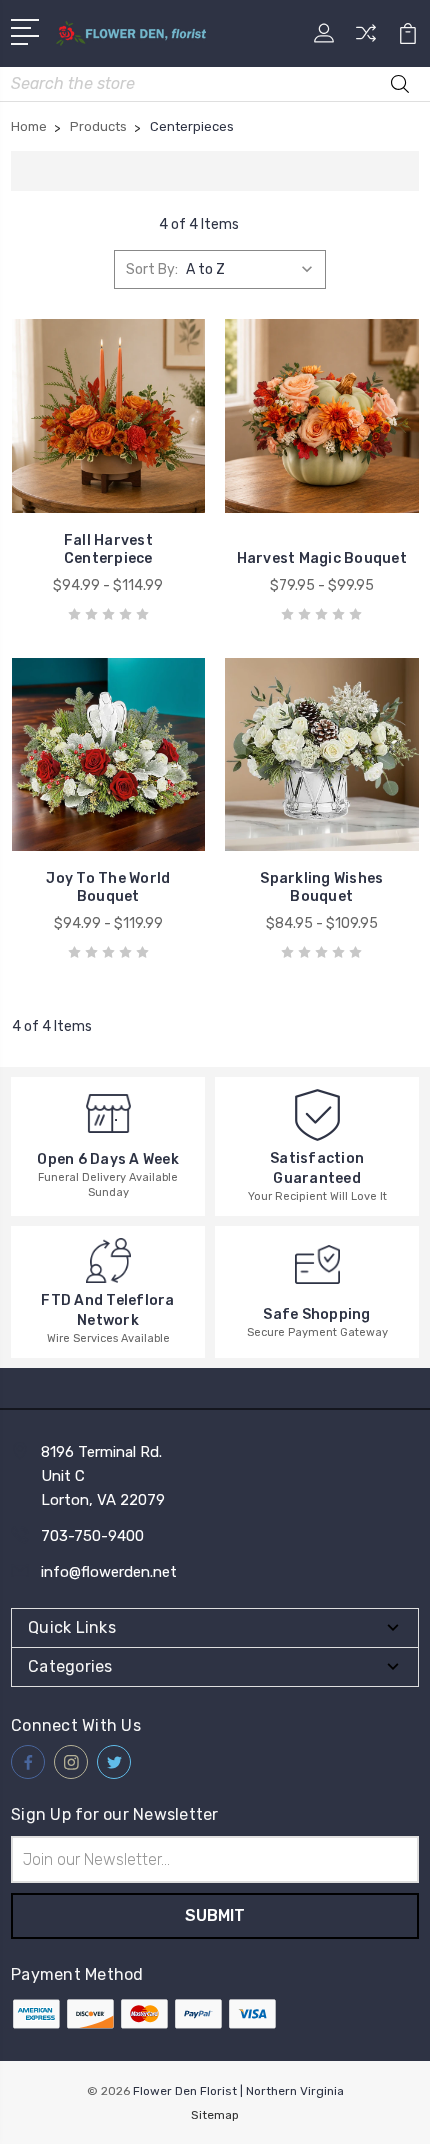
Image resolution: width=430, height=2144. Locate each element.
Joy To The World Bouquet (108, 887)
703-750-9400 (92, 1536)
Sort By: (152, 269)
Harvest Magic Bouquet (322, 558)
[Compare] (366, 39)
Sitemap (215, 2115)
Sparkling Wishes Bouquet (321, 887)
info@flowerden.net (109, 1572)
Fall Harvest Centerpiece (108, 549)
